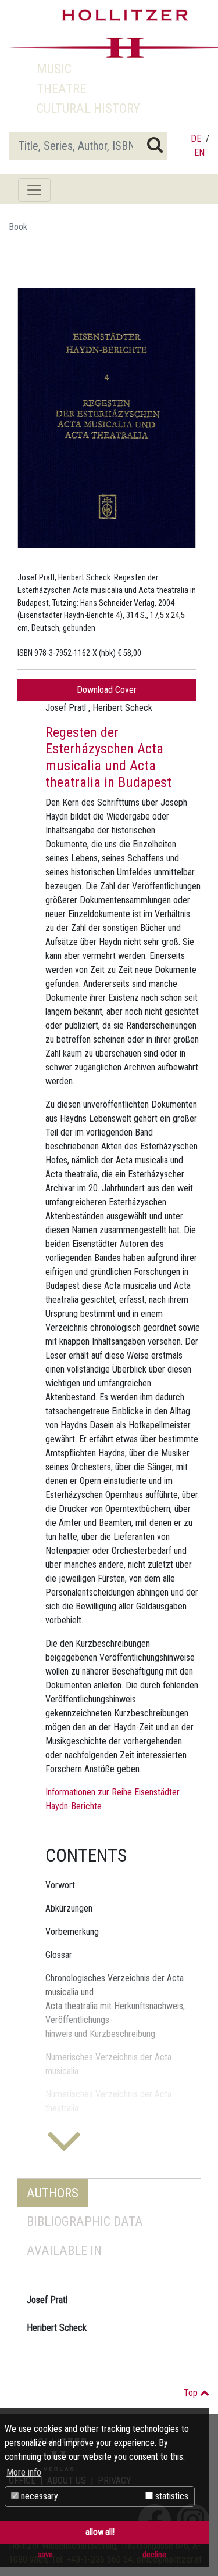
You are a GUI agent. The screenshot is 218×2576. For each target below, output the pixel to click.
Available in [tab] (64, 2250)
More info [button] (24, 2472)
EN (199, 152)
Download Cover (107, 690)
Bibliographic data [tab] (85, 2221)
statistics (171, 2496)
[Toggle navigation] (34, 190)
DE (196, 139)
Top (192, 2393)
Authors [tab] (53, 2193)
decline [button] (154, 2555)
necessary (38, 2496)
